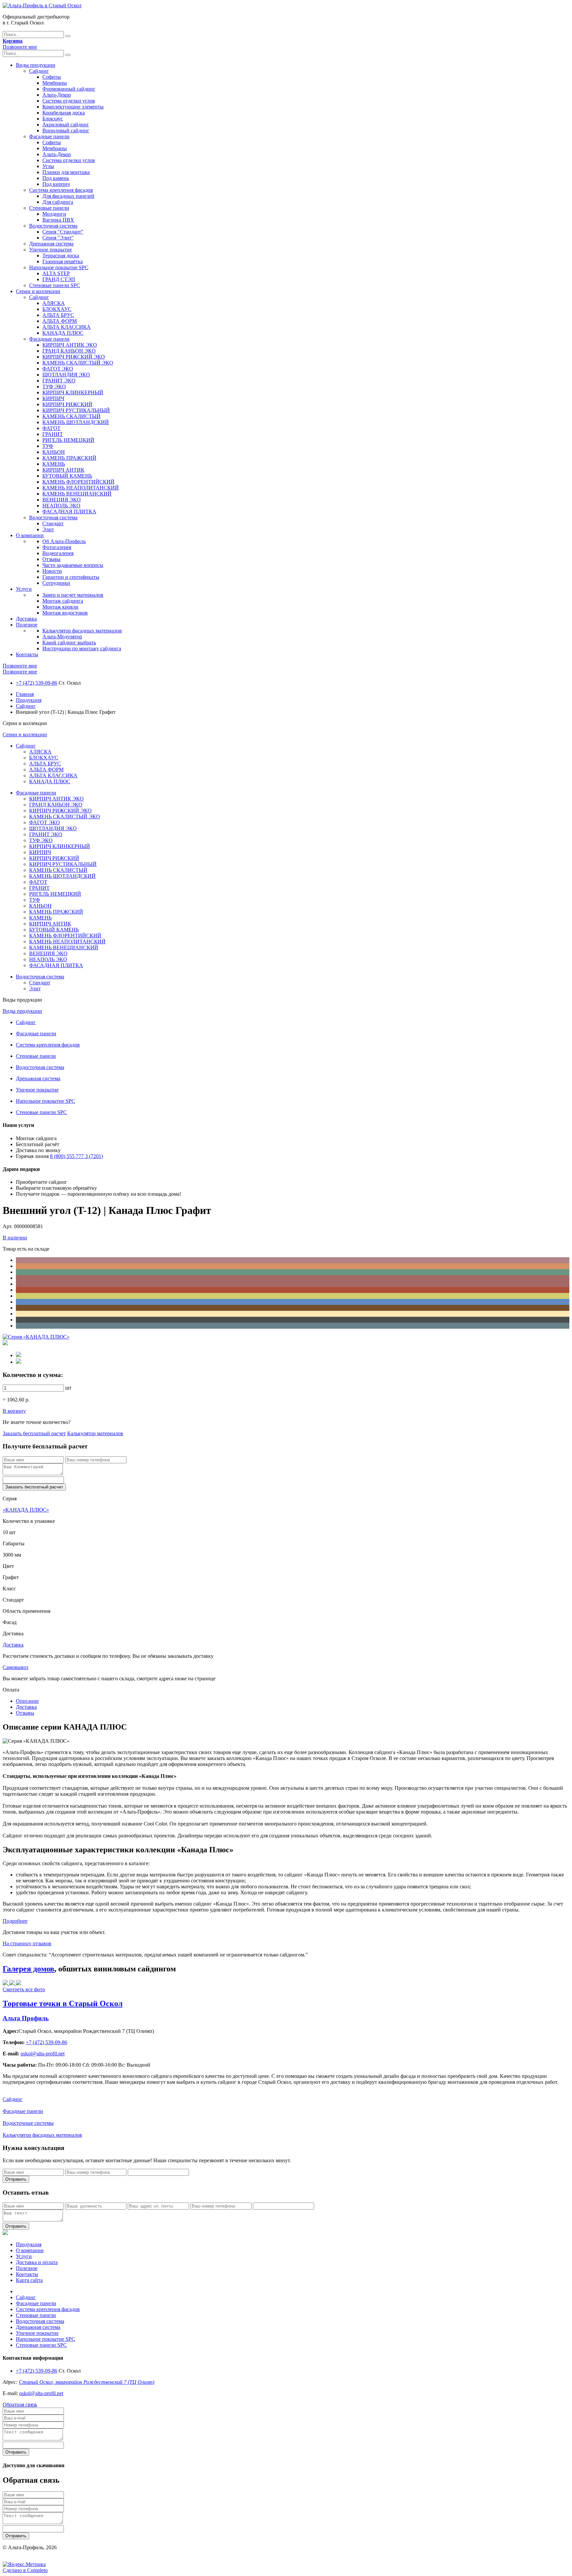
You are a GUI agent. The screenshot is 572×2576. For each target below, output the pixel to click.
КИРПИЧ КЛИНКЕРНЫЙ (73, 392)
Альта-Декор (57, 95)
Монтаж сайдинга (63, 601)
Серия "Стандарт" (63, 232)
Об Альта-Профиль (64, 541)
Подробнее (15, 1921)
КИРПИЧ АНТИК (63, 470)
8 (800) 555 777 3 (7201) (76, 1156)
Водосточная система (53, 226)
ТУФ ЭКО (54, 386)
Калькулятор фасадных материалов (82, 631)
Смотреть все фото (24, 1989)
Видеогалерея (58, 553)
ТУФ (48, 446)
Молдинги (54, 214)
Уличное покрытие (50, 250)
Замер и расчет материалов (73, 595)
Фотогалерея (57, 547)
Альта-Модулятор (62, 637)
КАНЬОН (54, 452)
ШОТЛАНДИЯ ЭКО (66, 375)
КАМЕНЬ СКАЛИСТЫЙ (71, 416)
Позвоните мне (20, 47)
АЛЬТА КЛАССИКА (67, 327)
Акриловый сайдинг (66, 125)
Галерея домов (28, 1969)
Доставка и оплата (37, 2262)
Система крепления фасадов (61, 190)
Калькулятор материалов (95, 1433)
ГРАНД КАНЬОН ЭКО (69, 351)
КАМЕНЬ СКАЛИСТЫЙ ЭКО (78, 363)
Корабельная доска (64, 113)
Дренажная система (51, 244)
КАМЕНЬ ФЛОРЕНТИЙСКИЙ (78, 482)
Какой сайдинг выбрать (69, 643)
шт (68, 1388)
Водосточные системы (28, 2123)
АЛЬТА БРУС (58, 315)
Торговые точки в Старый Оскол (63, 2003)
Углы (48, 166)
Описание (27, 1701)
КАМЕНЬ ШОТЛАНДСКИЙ (76, 422)
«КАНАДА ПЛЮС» (26, 1510)
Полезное (27, 625)
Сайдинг (39, 71)
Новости (52, 571)
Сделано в (25, 2570)
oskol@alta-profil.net (41, 2393)
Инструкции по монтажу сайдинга (82, 648)
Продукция (29, 700)
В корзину (14, 1411)
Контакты (27, 654)
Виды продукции (36, 65)
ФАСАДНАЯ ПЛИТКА (69, 512)
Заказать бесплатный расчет (34, 1433)
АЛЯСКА (54, 303)
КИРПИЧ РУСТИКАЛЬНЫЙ (76, 410)
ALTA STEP (56, 273)
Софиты (52, 77)
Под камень (56, 178)
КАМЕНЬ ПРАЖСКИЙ (69, 458)
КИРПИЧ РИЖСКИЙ (67, 404)
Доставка (26, 619)
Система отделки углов (69, 101)
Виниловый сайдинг (66, 130)
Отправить (16, 2179)
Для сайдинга (58, 202)
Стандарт (53, 523)
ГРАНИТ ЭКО (59, 381)
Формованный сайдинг (69, 89)
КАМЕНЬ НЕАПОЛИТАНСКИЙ (81, 488)
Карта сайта (29, 2280)
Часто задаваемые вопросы (73, 565)
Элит (48, 529)
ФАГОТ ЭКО (58, 369)
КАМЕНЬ (54, 464)
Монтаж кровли (60, 607)
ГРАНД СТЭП (59, 279)
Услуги (24, 589)
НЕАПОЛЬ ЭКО (61, 506)
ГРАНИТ (53, 434)
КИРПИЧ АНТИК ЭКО (70, 345)
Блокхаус (53, 119)
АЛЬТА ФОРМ (60, 321)
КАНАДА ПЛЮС (63, 333)
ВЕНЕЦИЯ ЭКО (62, 500)
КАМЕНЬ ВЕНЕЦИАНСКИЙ (77, 494)
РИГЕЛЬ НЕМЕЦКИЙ (68, 440)
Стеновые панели (49, 208)
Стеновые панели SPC (55, 285)
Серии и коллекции (38, 291)
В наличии (15, 1238)
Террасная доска (61, 256)
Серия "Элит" (58, 238)
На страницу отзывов (27, 1943)
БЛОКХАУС (57, 309)
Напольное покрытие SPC (59, 267)
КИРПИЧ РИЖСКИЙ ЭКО (74, 357)
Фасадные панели (49, 136)
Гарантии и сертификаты (71, 577)
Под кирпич (56, 184)
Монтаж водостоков (65, 613)
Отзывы (51, 559)
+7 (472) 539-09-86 (37, 683)
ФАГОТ (51, 428)
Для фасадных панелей (68, 196)
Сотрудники (56, 583)
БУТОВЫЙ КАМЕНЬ (67, 476)
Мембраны (55, 83)
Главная (25, 694)
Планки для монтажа (66, 172)
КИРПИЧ (53, 398)
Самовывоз (15, 1667)
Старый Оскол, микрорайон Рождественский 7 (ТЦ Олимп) (87, 2382)
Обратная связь (20, 2404)
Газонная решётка (63, 261)
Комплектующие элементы (73, 107)
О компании (30, 535)
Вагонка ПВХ (58, 220)
